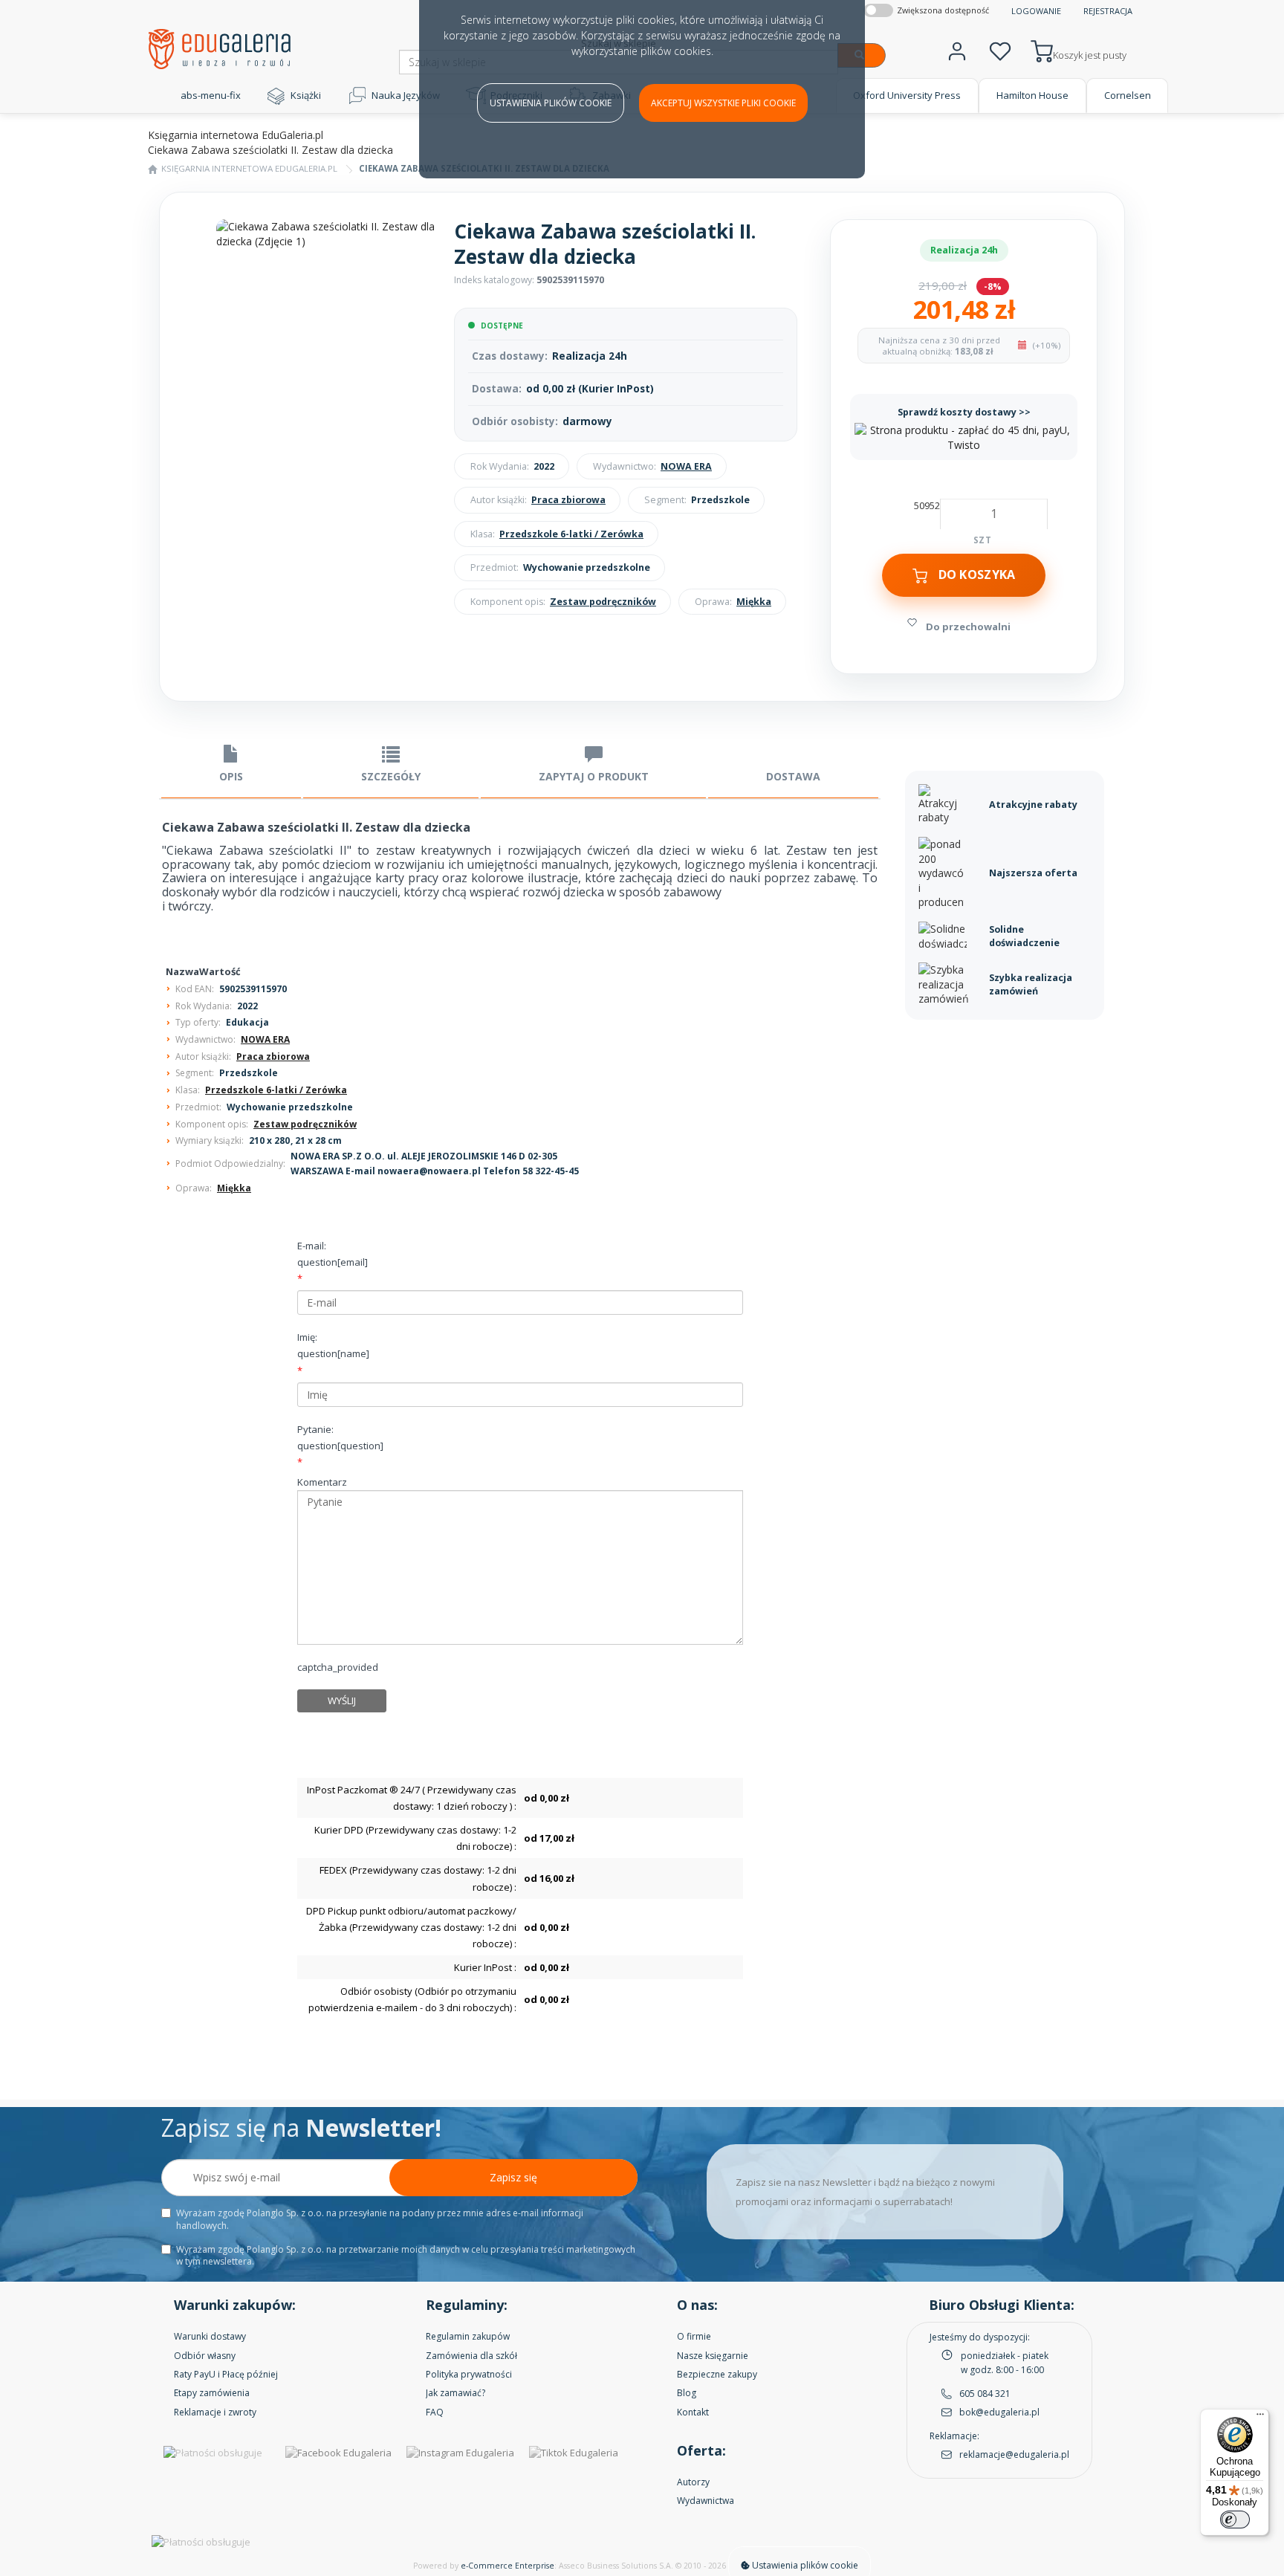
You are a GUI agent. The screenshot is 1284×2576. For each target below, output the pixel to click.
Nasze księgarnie (713, 2356)
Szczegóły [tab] (391, 776)
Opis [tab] (231, 776)
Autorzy (693, 2482)
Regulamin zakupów (468, 2336)
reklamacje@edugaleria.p (1013, 2454)
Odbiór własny (205, 2356)
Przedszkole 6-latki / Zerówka (571, 534)
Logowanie (1036, 11)
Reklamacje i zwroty (215, 2412)
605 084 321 (985, 2394)
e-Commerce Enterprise (508, 2566)
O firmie (694, 2336)
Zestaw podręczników (603, 602)
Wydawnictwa (706, 2501)
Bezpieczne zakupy (717, 2374)
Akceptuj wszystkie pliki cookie (723, 103)
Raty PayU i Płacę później (226, 2374)
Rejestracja (1108, 11)
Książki (306, 95)
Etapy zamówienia (212, 2393)
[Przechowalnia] (1000, 49)
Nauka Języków (406, 95)
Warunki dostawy (210, 2336)
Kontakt (693, 2412)
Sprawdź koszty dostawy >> (964, 412)
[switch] (1235, 2520)
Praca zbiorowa (568, 500)
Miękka (754, 602)
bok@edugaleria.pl (999, 2412)
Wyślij (342, 1700)
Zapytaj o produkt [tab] (594, 776)
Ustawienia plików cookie (551, 103)
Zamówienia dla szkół (471, 2356)
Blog (687, 2393)
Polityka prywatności (469, 2374)
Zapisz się (513, 2177)
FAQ (435, 2412)
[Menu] (1260, 2418)
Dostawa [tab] (793, 776)
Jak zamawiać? (455, 2393)
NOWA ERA (686, 466)
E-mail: (333, 1254)
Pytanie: (340, 1437)
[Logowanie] (957, 49)
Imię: (333, 1345)
